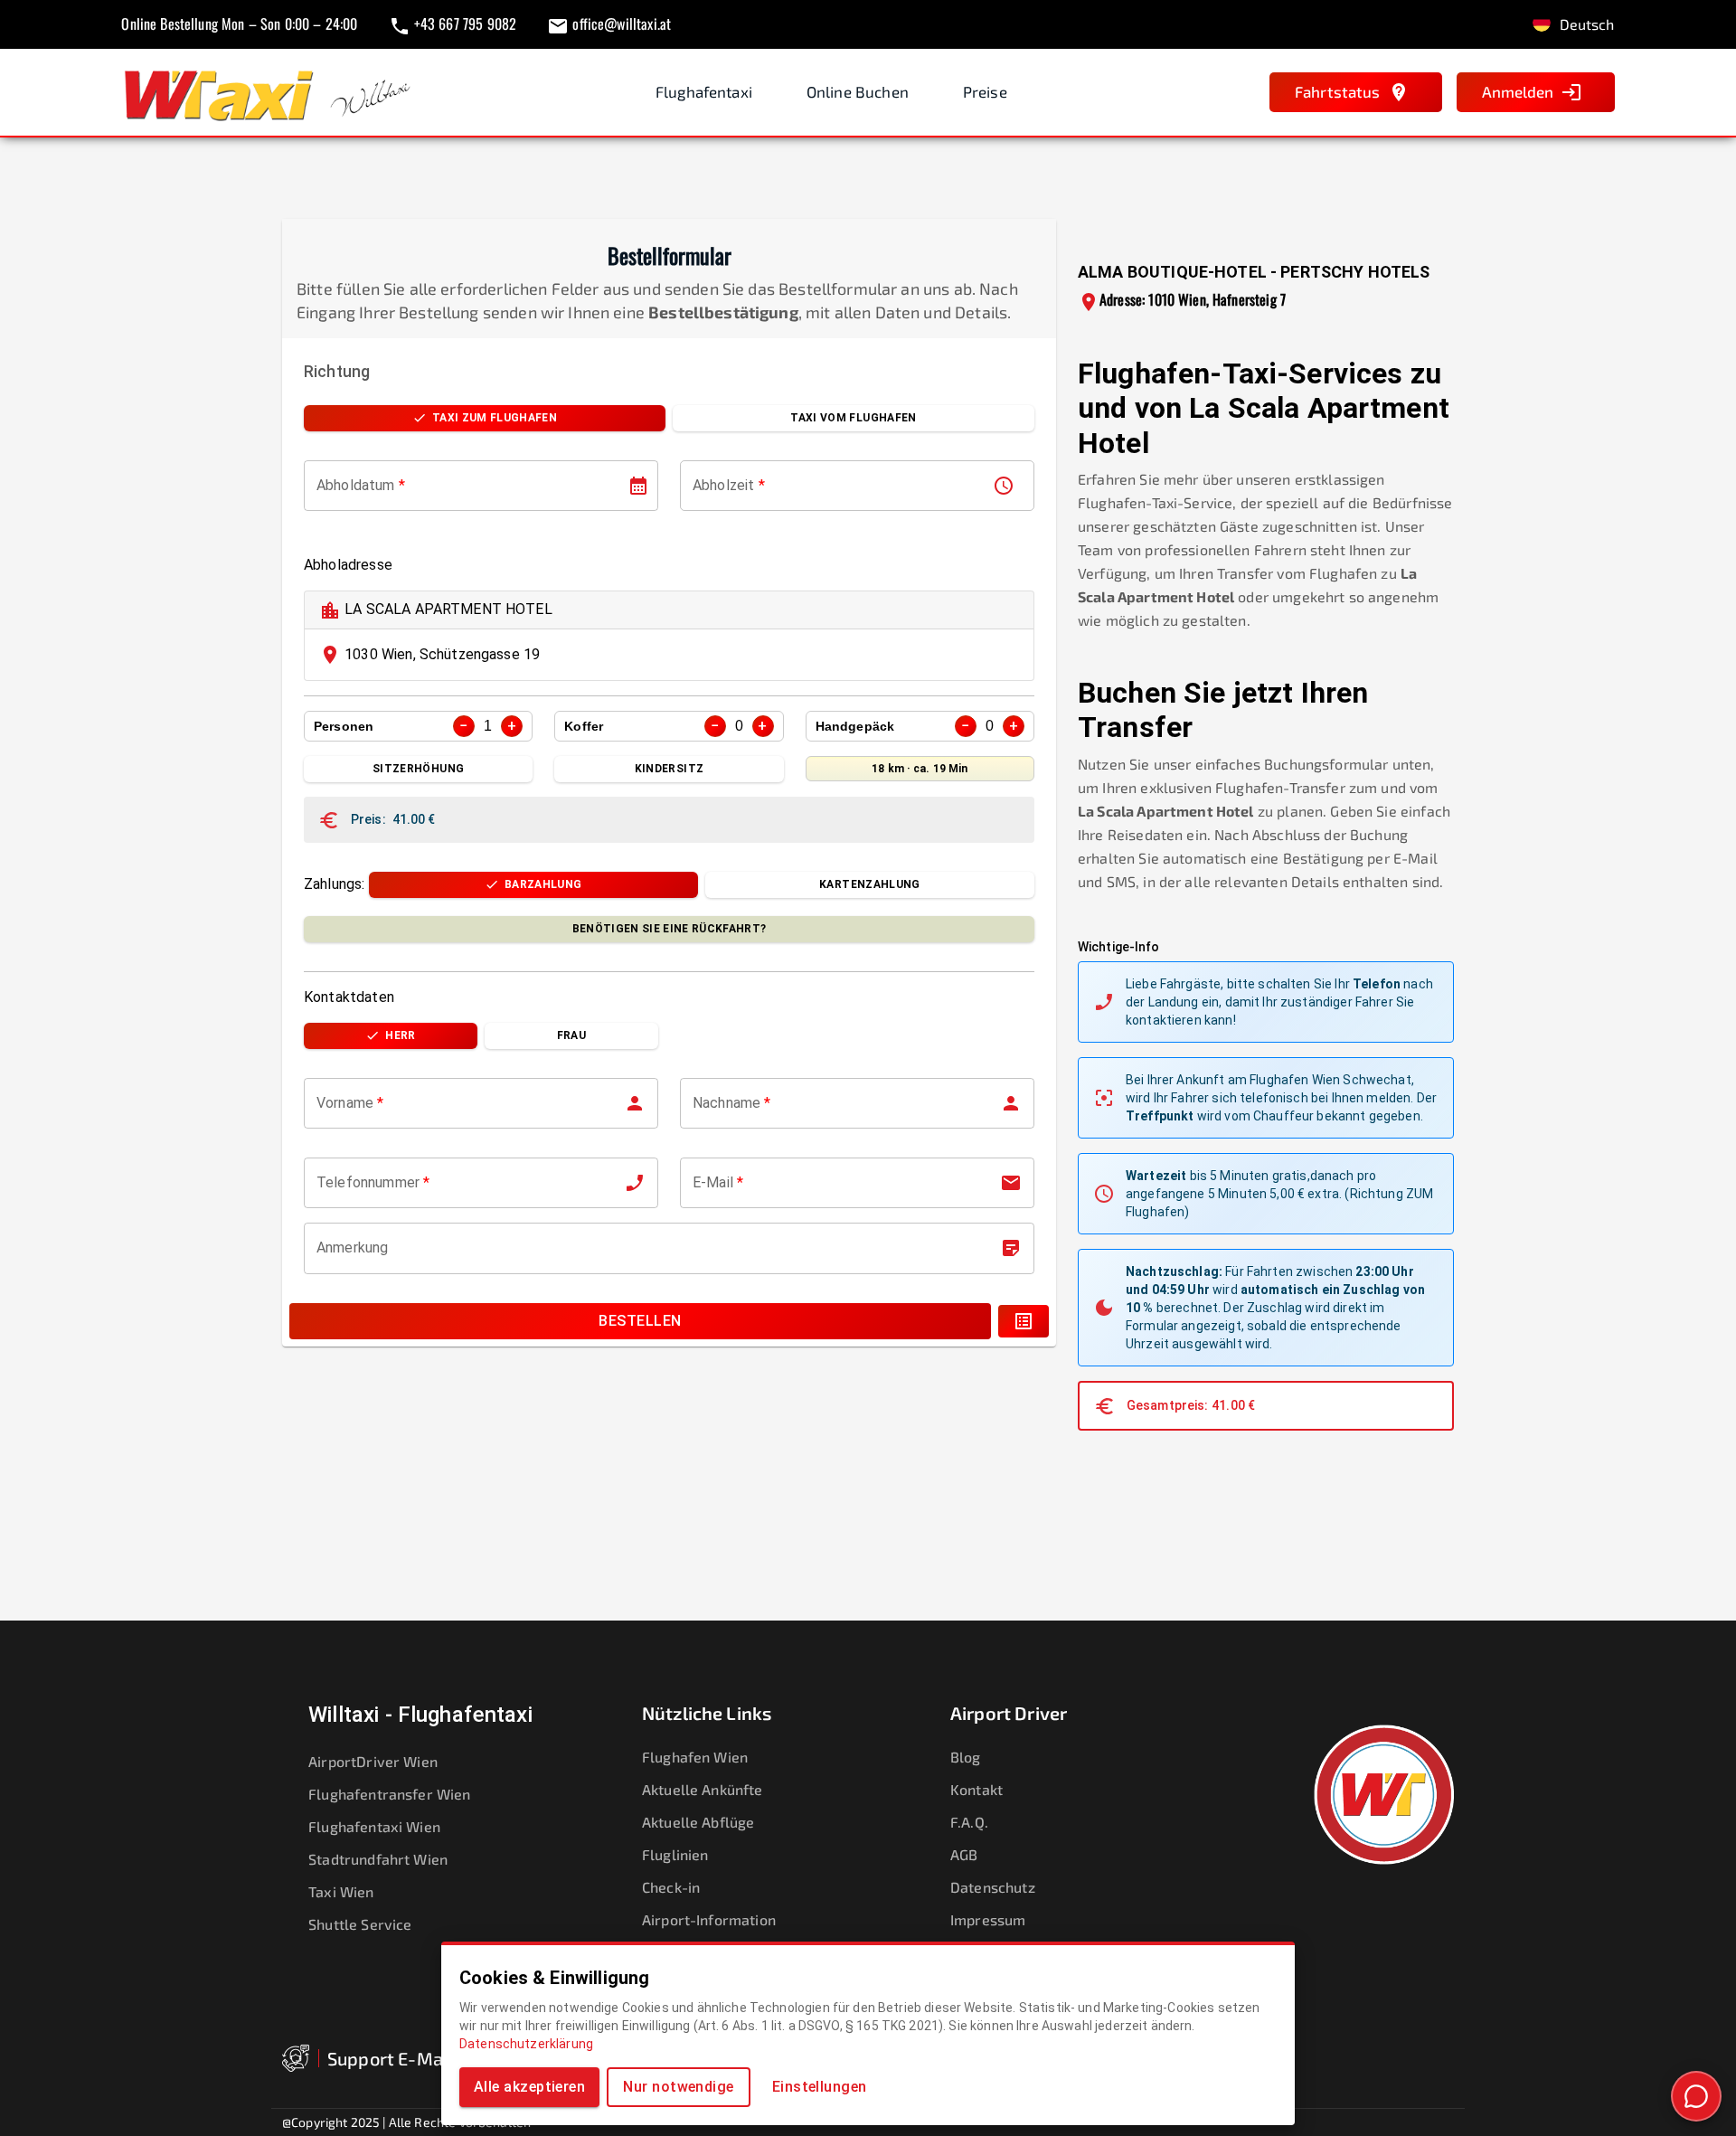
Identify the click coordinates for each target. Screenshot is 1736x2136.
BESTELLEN (640, 1321)
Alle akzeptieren (529, 2087)
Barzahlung (543, 884)
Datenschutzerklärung (526, 2044)
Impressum (988, 1919)
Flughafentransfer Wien (389, 1794)
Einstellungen (820, 2087)
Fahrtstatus (1338, 91)
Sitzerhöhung (418, 769)
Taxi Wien (341, 1891)
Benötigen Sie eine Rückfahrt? (670, 929)
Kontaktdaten (349, 997)
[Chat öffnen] (1696, 2096)
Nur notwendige (678, 2087)
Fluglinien (675, 1854)
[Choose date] (638, 486)
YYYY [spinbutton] (384, 485)
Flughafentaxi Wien (374, 1826)
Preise (985, 91)
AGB (964, 1854)
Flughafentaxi (704, 91)
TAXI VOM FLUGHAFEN (853, 418)
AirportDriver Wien (373, 1761)
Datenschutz (993, 1887)
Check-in (671, 1887)
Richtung (337, 372)
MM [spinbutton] (351, 485)
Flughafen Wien (695, 1757)
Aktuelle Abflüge (698, 1822)
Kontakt (976, 1789)
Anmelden (1518, 91)
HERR (400, 1035)
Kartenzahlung (869, 884)
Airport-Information (709, 1919)
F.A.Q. (969, 1822)
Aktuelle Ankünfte (703, 1789)
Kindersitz (669, 769)
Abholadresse (348, 565)
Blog (966, 1757)
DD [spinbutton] (326, 485)
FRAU (571, 1035)
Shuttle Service (360, 1924)
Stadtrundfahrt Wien (378, 1859)
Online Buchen (858, 91)
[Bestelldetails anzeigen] (1024, 1321)
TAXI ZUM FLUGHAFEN (495, 418)
